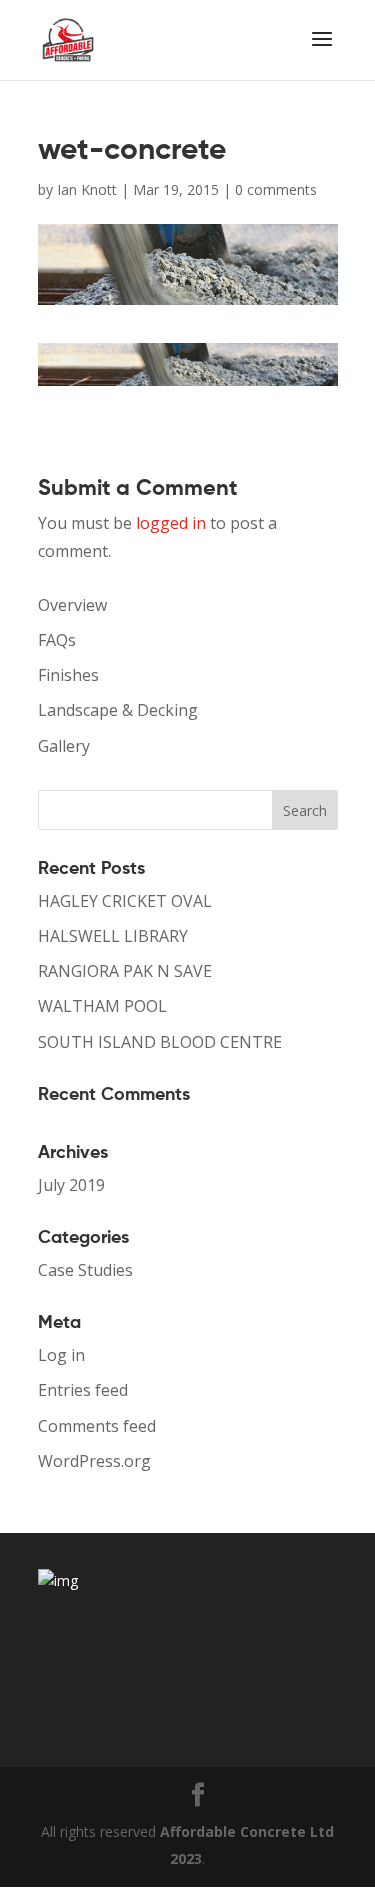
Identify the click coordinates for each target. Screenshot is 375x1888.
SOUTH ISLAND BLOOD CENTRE (160, 1042)
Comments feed (97, 1426)
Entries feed (83, 1390)
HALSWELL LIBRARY (113, 936)
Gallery (64, 746)
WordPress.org (94, 1461)
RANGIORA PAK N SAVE (125, 971)
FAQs (57, 640)
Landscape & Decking (118, 710)
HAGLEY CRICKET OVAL (125, 901)
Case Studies (85, 1270)
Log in (61, 1355)
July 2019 (71, 1185)
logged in (171, 523)
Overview (72, 605)
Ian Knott (87, 189)
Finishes (68, 675)
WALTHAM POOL (102, 1006)
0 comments (276, 189)
